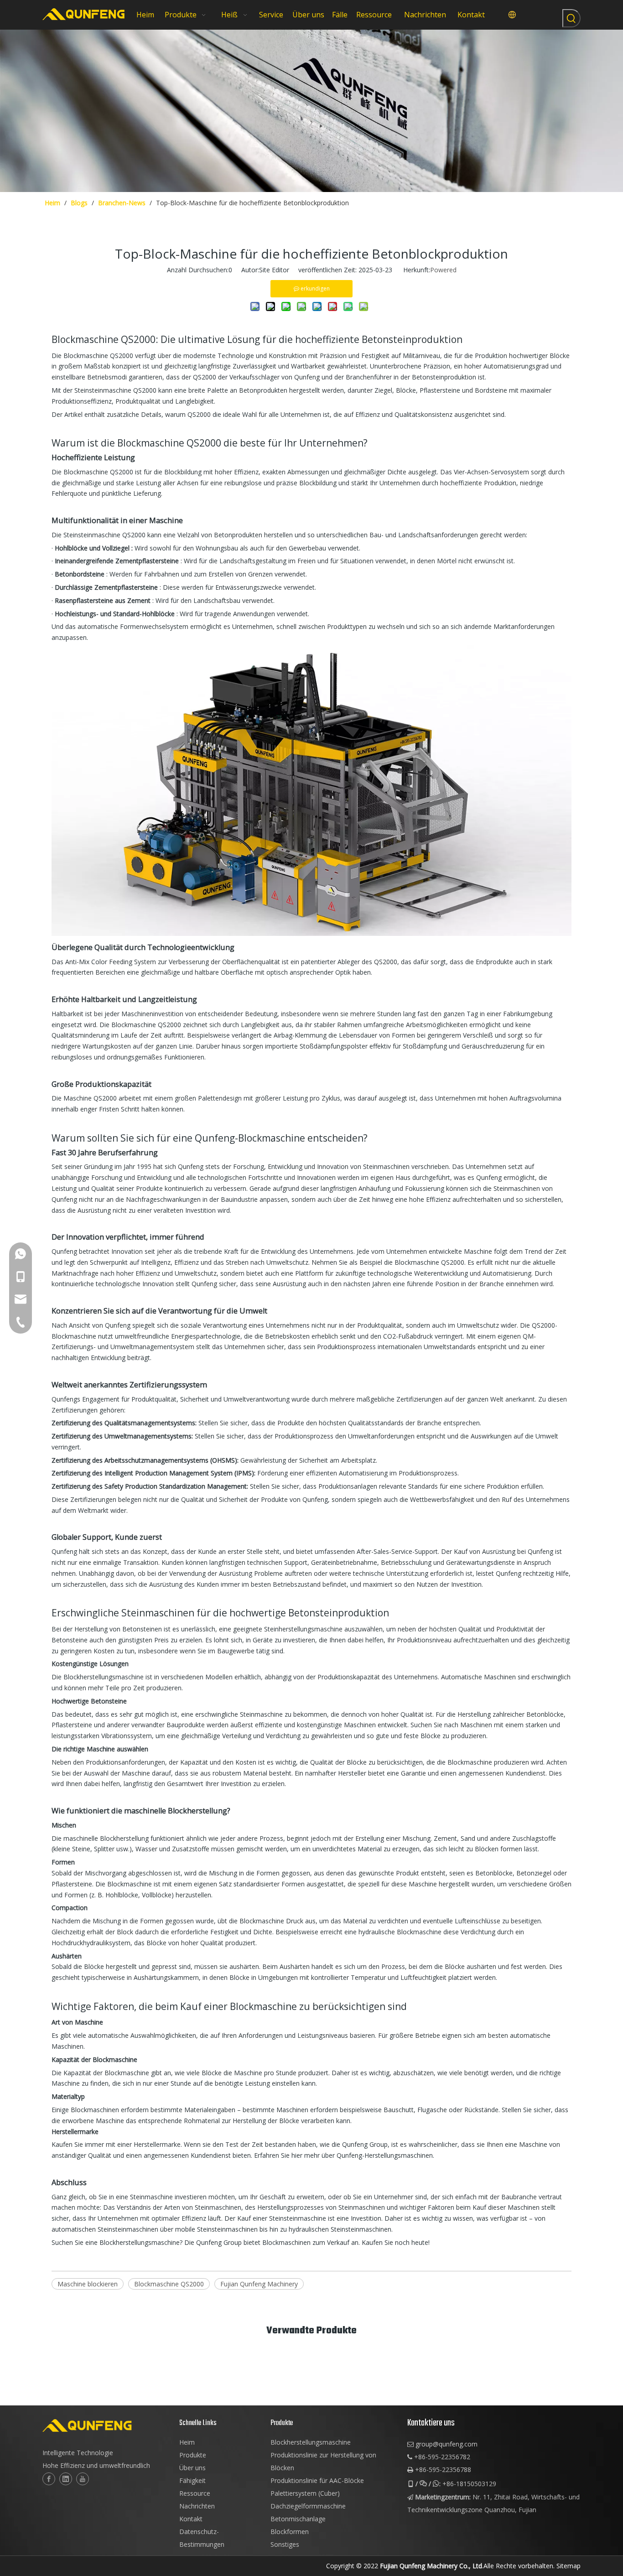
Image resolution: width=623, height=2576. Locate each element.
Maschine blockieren (88, 2284)
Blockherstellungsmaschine (311, 2442)
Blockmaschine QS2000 (169, 2284)
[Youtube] (83, 2479)
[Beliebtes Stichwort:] (571, 18)
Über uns (192, 2468)
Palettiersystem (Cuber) (305, 2493)
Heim (187, 2442)
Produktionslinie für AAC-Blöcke (317, 2480)
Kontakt (191, 2519)
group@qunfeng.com (446, 2444)
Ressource (195, 2493)
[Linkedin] (66, 2479)
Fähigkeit (192, 2480)
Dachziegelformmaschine (308, 2506)
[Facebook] (49, 2479)
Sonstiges (285, 2544)
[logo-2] (106, 2425)
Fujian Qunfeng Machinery (259, 2284)
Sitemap (568, 2566)
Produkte (193, 2455)
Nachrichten (197, 2506)
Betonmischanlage (298, 2519)
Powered (443, 270)
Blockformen (290, 2532)
